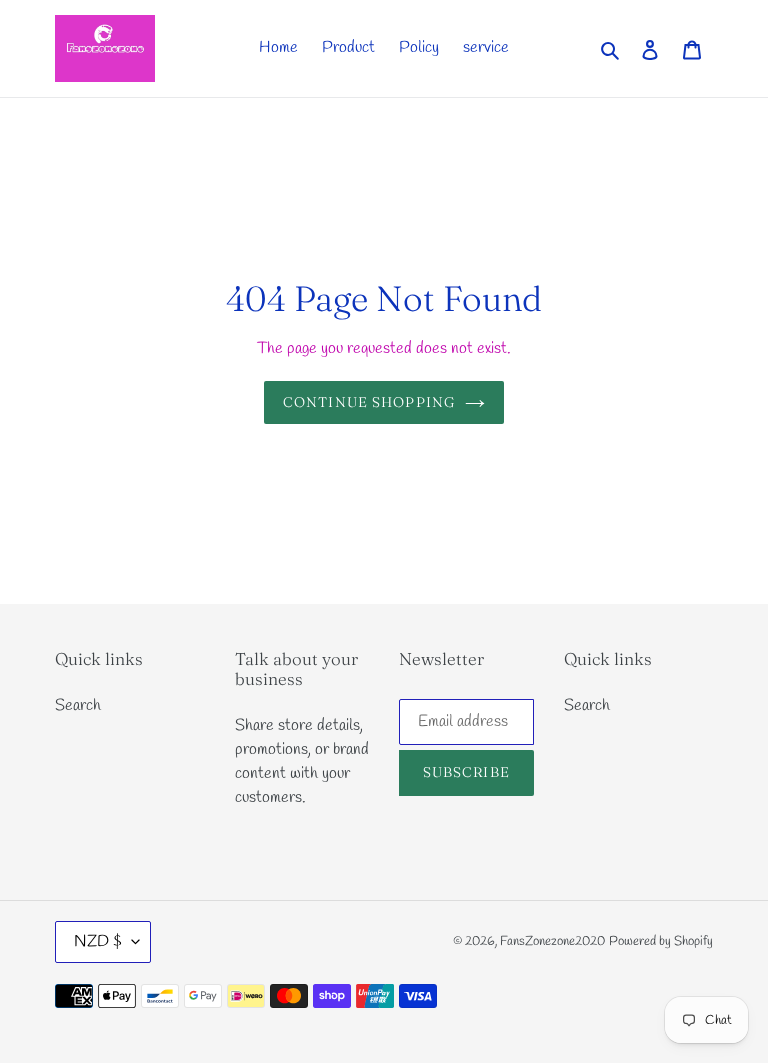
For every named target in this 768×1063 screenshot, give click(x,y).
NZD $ (98, 941)
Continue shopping (369, 402)
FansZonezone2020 (552, 941)
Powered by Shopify (661, 941)
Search (78, 705)
